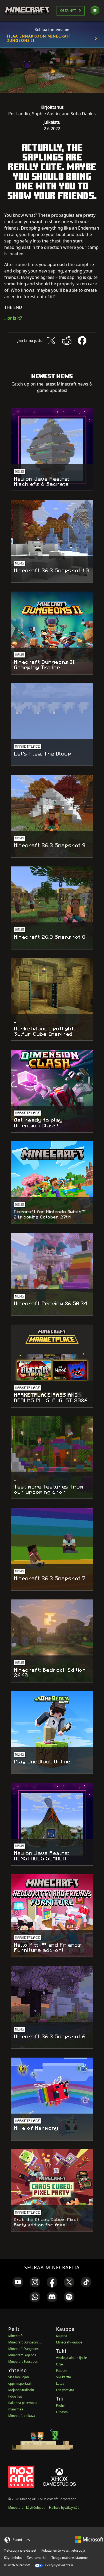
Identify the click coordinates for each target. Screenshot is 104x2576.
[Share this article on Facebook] (82, 341)
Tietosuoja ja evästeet (20, 2550)
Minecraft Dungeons (23, 2349)
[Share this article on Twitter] (51, 341)
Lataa (60, 2384)
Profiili (61, 2405)
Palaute (62, 2371)
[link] (18, 2282)
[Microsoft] (89, 2539)
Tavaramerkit (37, 2558)
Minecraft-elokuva (22, 2416)
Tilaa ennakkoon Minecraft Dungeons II (39, 38)
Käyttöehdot (13, 2558)
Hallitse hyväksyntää (64, 2508)
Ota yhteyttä (65, 2390)
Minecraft (15, 2336)
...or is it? (13, 318)
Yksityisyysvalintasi (58, 2565)
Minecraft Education (23, 2362)
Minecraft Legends (22, 2355)
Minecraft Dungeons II (25, 2342)
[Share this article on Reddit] (67, 341)
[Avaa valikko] (95, 11)
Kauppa (62, 2336)
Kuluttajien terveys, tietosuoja (63, 2550)
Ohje (59, 2364)
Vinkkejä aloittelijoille (71, 2358)
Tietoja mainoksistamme (70, 2558)
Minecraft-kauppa (69, 2342)
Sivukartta (63, 2377)
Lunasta (62, 2412)
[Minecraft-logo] (27, 11)
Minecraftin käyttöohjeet (26, 2508)
